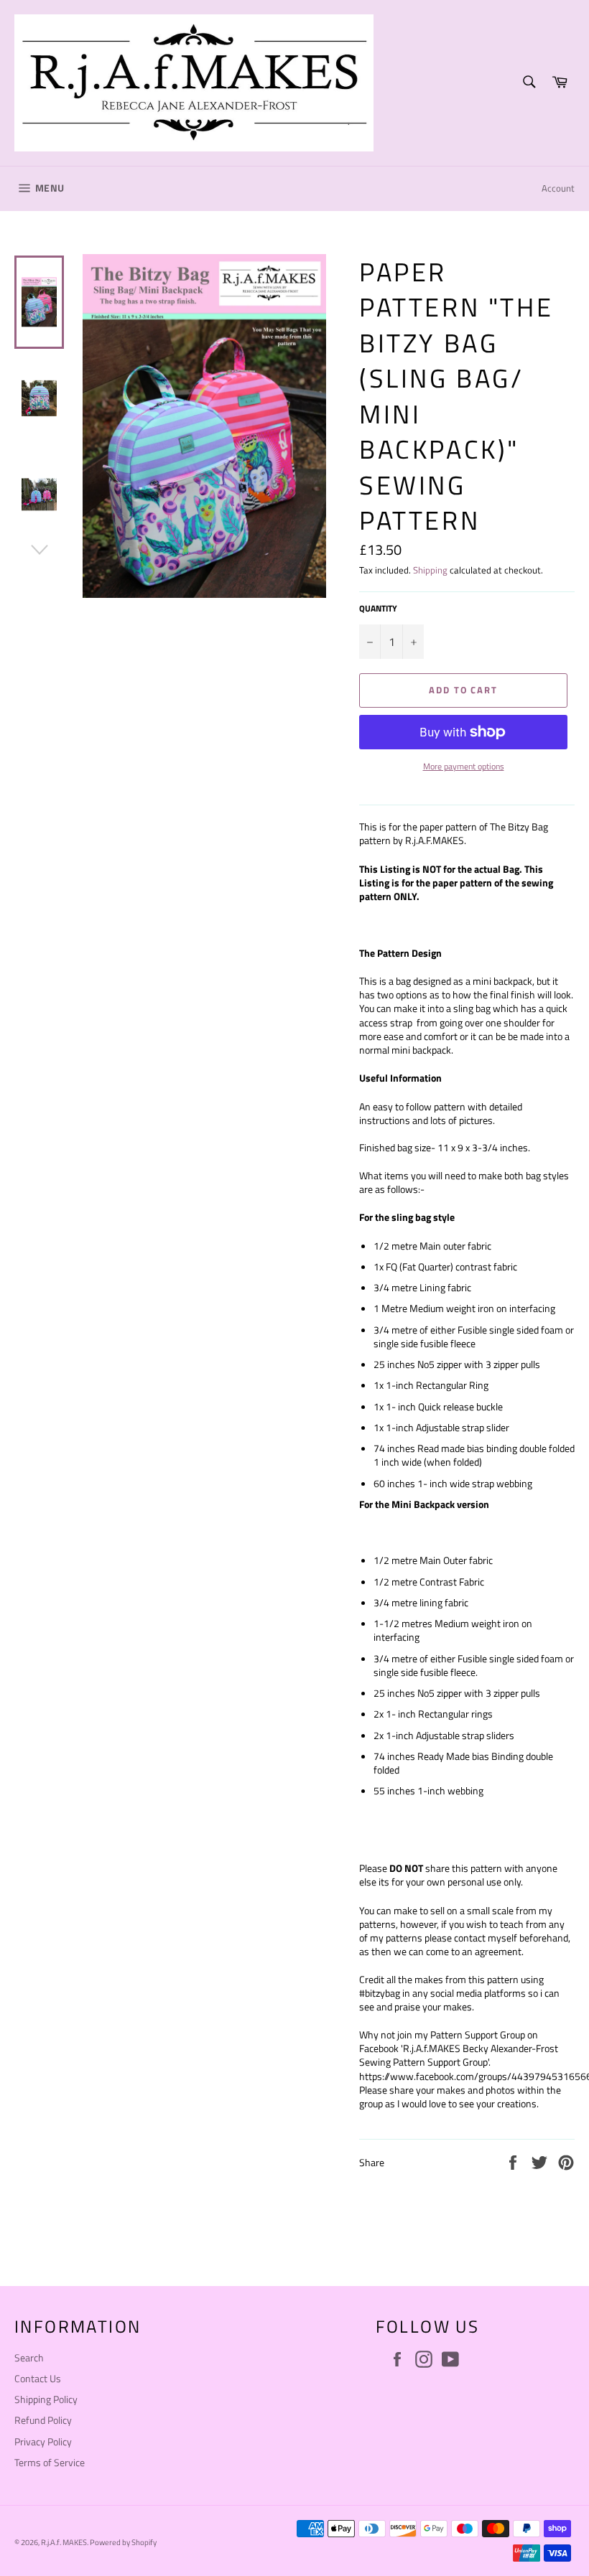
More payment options (464, 767)
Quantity (378, 609)
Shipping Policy (46, 2399)
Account (558, 188)
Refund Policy (43, 2420)
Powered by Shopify (123, 2542)
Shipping (430, 570)
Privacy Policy (43, 2441)
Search (29, 2357)
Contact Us (38, 2378)
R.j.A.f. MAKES (64, 2542)
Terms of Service (50, 2462)
